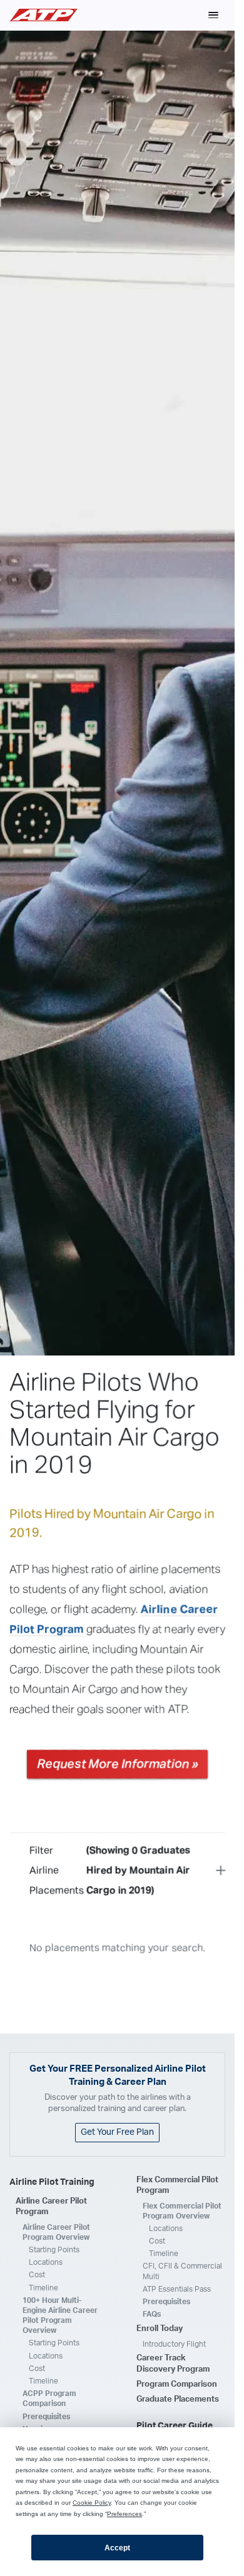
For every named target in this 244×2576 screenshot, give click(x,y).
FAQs (152, 2314)
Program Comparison (177, 2384)
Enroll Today (160, 2329)
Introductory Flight (174, 2344)
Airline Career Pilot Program (51, 2207)
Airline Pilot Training (52, 2182)
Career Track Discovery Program (173, 2364)
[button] (213, 15)
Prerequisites (46, 2417)
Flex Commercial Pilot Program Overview (182, 2211)
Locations (46, 2262)
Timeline (43, 2288)
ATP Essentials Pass (177, 2289)
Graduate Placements (178, 2399)
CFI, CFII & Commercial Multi (182, 2271)
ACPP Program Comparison (49, 2399)
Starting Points (54, 2250)
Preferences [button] (125, 2514)
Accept (117, 2548)
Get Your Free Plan (117, 2132)
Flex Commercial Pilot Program (177, 2186)
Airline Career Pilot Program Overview (56, 2232)
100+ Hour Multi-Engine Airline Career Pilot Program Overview (60, 2316)
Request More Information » (117, 1764)
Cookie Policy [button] (92, 2503)
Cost (37, 2275)
